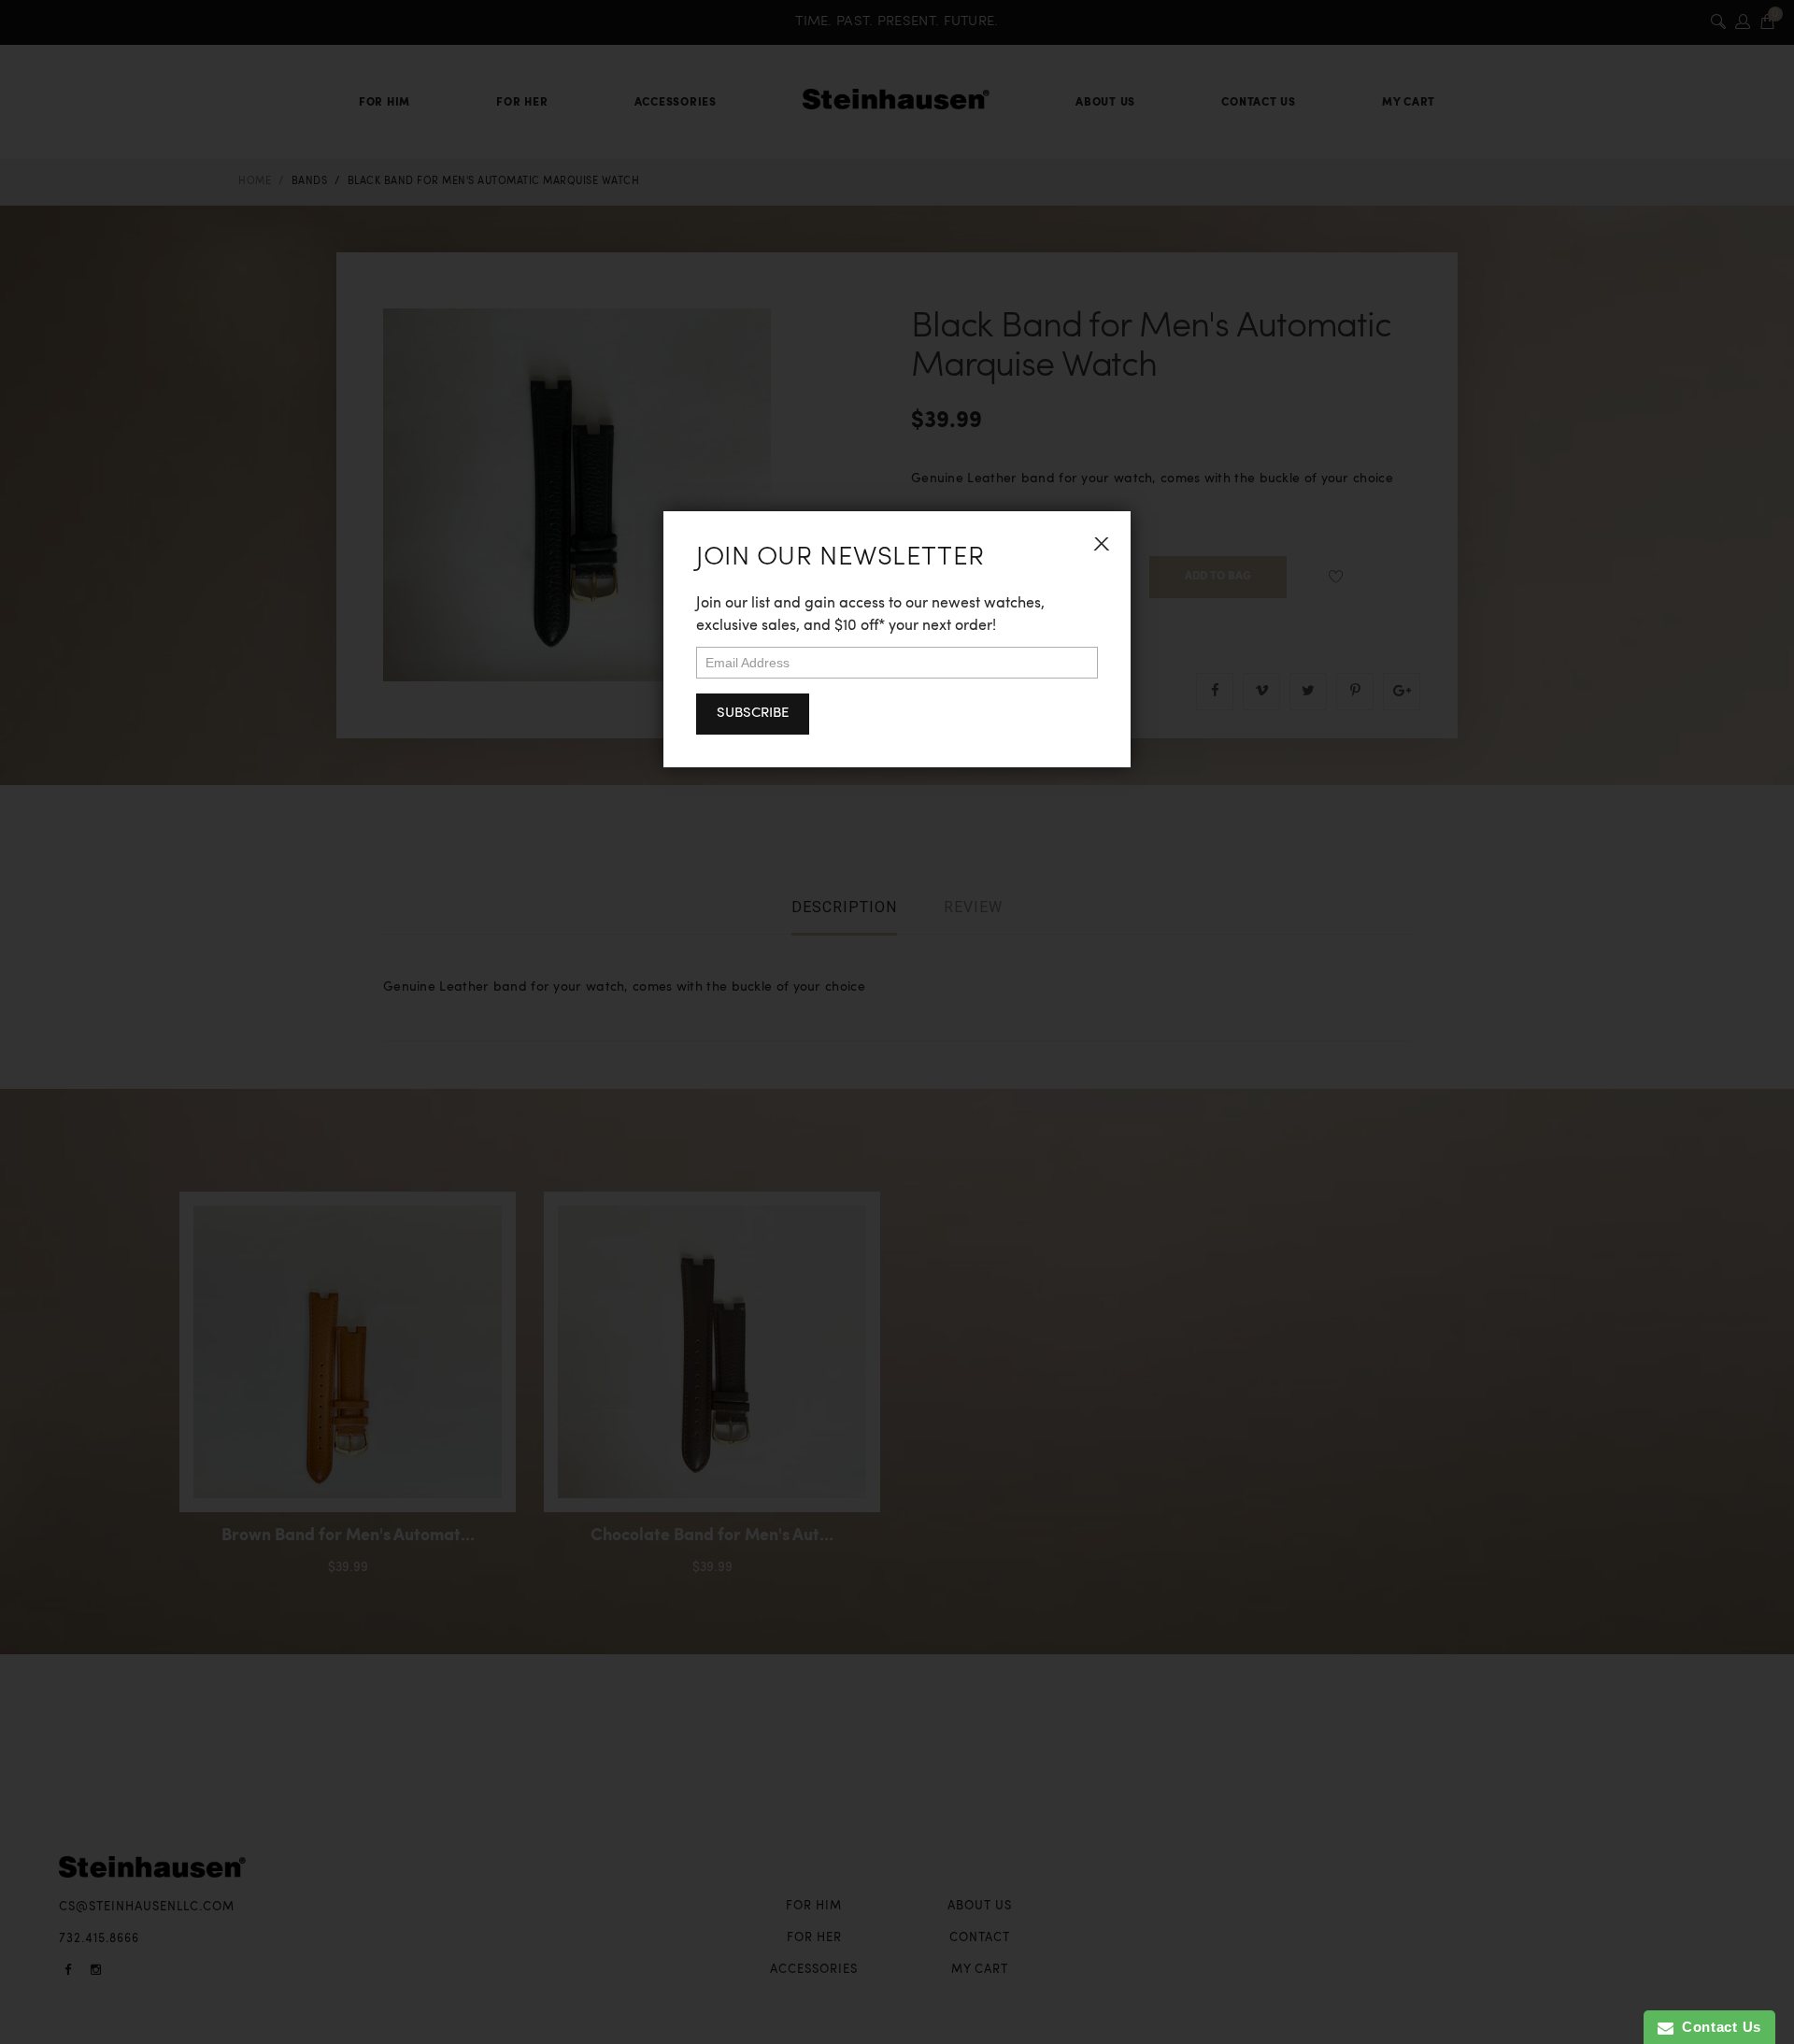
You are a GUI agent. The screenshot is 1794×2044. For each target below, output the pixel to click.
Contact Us (1717, 2027)
